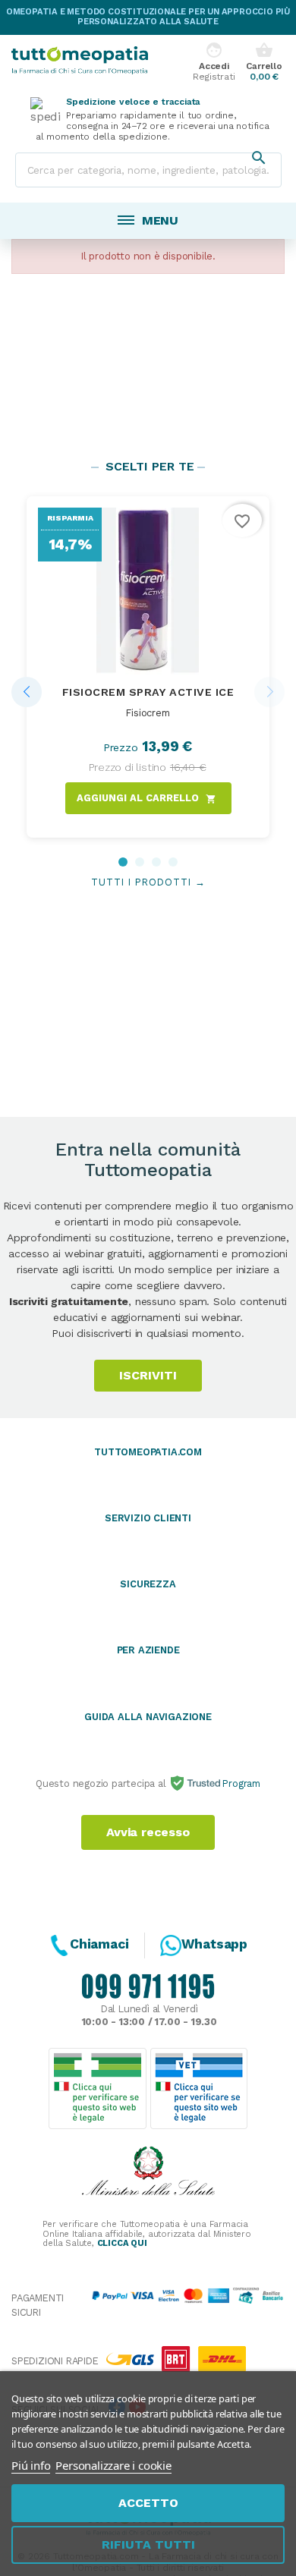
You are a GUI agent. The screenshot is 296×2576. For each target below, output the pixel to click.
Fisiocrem (148, 713)
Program (240, 1783)
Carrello (264, 62)
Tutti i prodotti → (148, 882)
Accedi (214, 62)
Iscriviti (148, 1375)
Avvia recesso (148, 1832)
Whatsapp (214, 1944)
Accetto (148, 2503)
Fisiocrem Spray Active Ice (148, 692)
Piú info (31, 2465)
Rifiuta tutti (148, 2545)
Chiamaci (99, 1944)
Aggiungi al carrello (146, 798)
